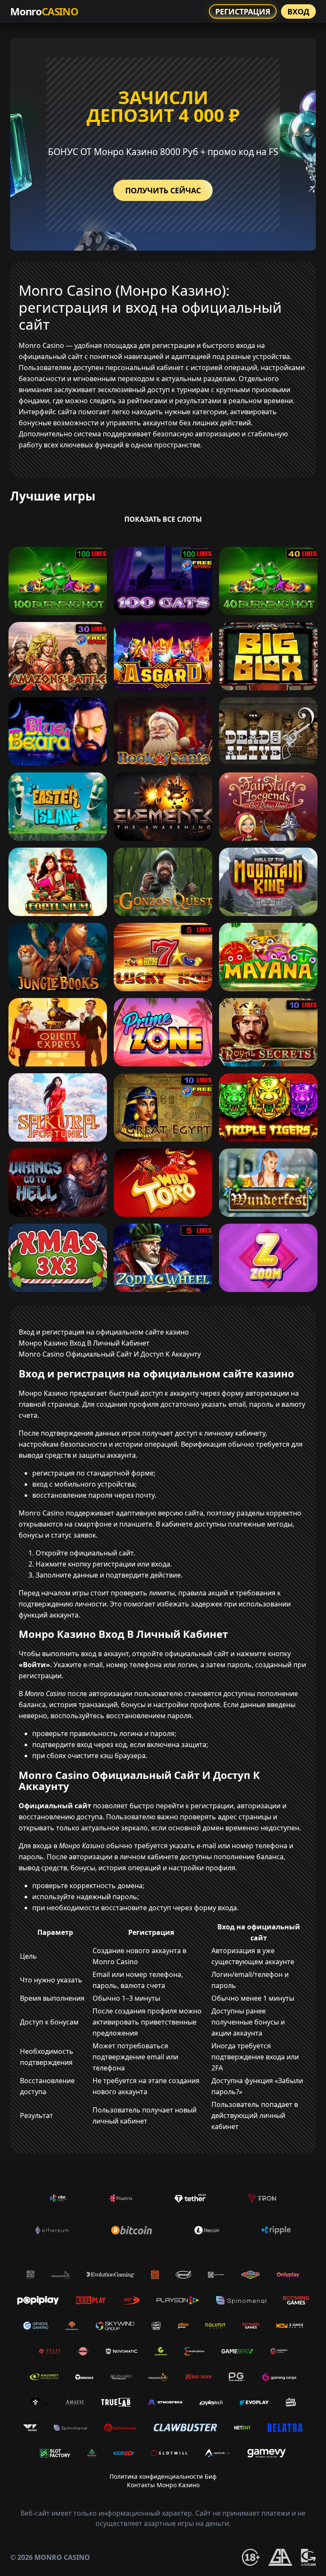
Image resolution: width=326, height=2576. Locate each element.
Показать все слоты (163, 519)
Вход (298, 11)
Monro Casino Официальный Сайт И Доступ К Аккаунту (110, 1354)
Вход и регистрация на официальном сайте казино (104, 1332)
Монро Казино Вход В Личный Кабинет (84, 1343)
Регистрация (243, 11)
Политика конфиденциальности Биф (163, 2476)
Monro (44, 11)
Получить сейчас (163, 190)
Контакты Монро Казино (163, 2485)
